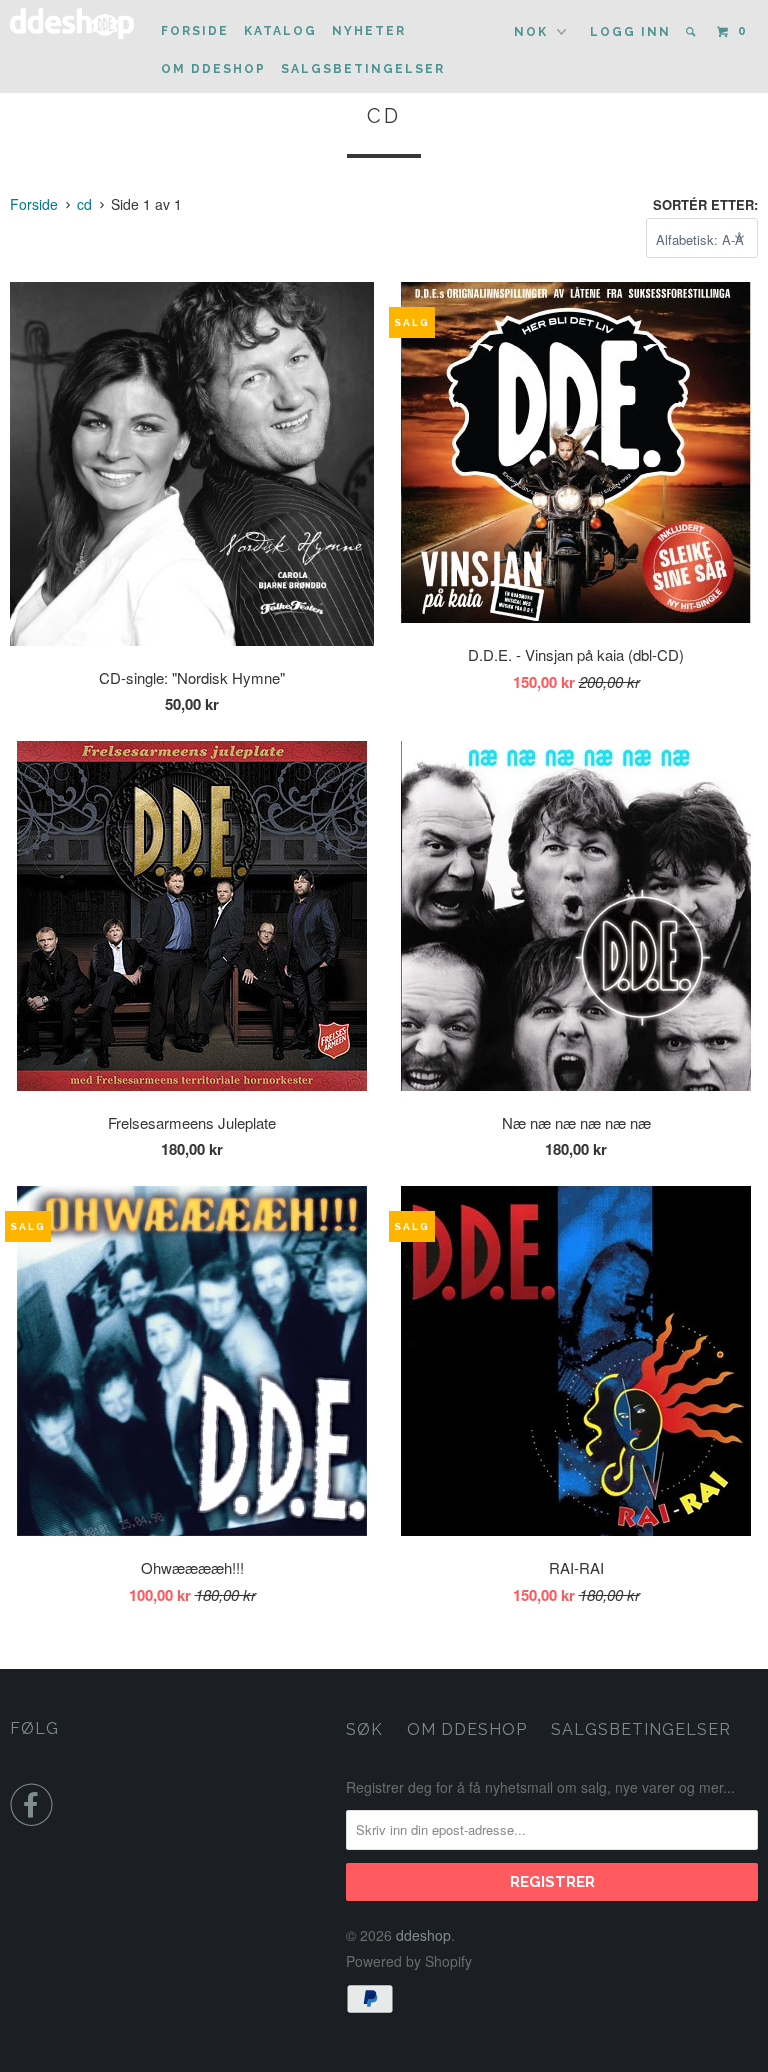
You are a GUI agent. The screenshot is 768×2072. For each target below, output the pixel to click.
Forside (195, 31)
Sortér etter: (705, 204)
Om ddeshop (213, 69)
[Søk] (692, 32)
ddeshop (423, 1935)
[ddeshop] (72, 23)
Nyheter (369, 31)
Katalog (280, 31)
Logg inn (630, 32)
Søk (364, 1729)
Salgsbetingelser (363, 69)
